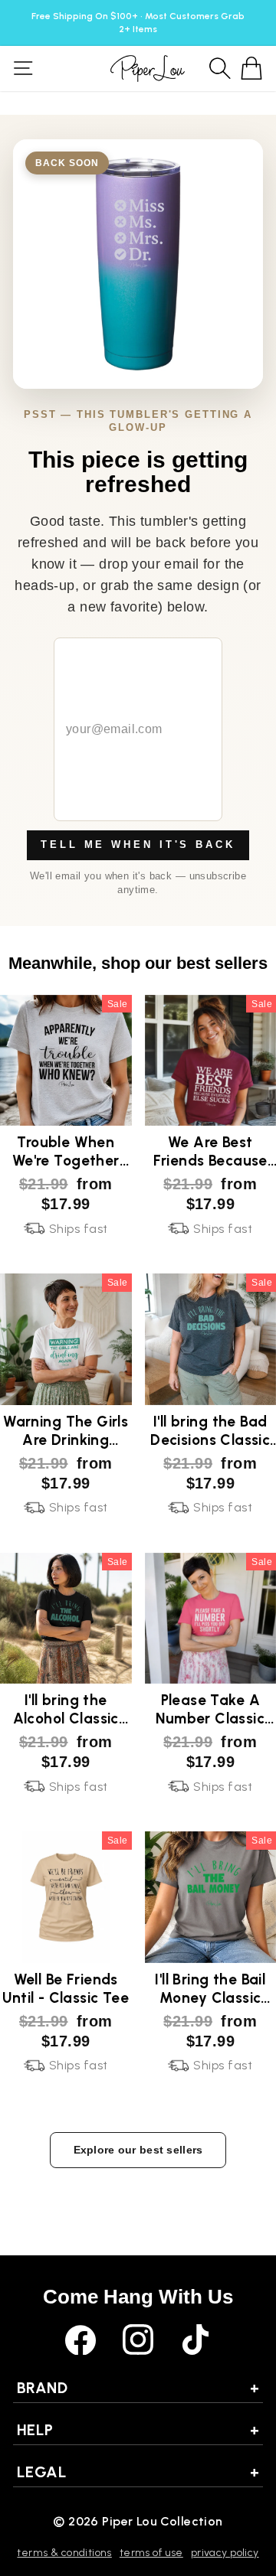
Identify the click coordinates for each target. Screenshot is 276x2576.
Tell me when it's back (138, 845)
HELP (138, 2430)
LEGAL (138, 2472)
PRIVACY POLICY (225, 2553)
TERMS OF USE (151, 2553)
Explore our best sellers (138, 2150)
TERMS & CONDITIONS (64, 2553)
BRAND (138, 2388)
